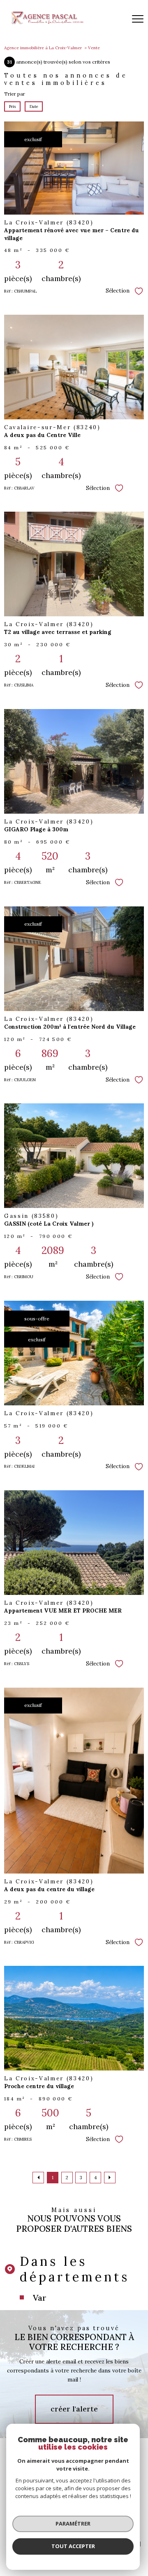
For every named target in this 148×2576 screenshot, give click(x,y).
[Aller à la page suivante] (110, 2178)
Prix (13, 106)
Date (34, 106)
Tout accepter (73, 2546)
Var (40, 2298)
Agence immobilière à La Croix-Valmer (43, 48)
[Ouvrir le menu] (138, 19)
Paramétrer (73, 2523)
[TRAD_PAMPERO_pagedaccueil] (47, 24)
